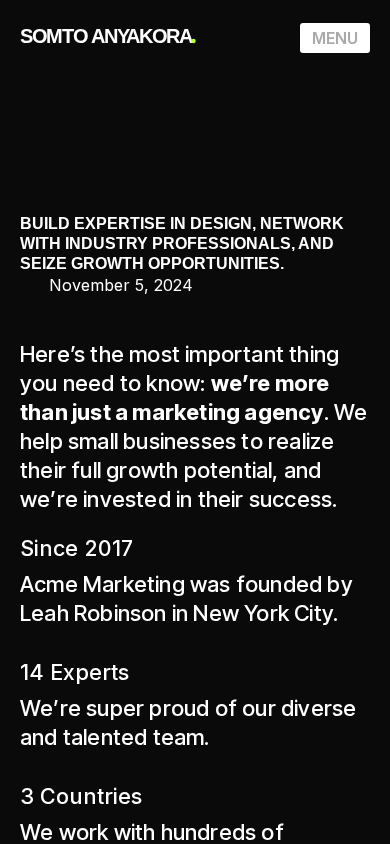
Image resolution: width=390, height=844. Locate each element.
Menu (335, 38)
